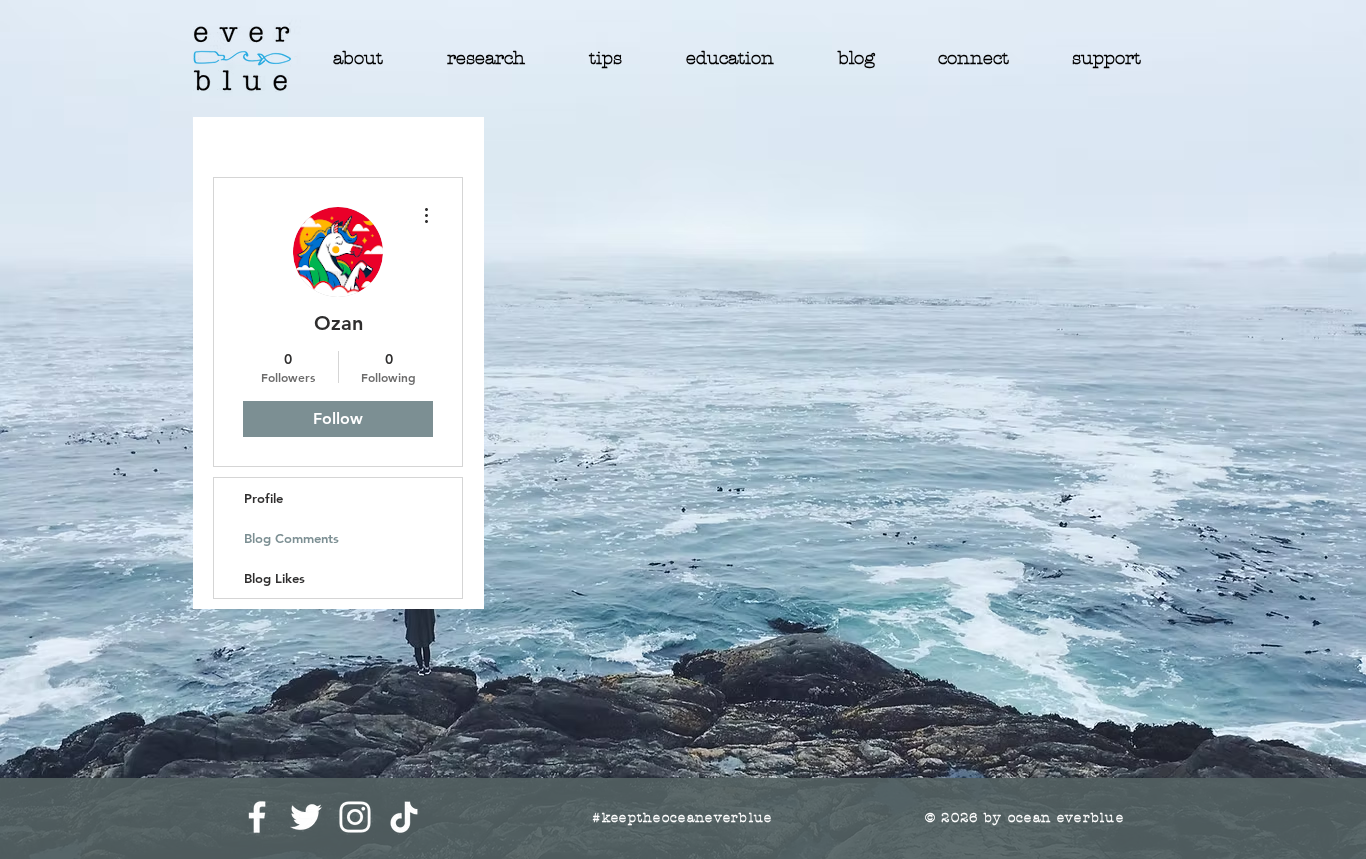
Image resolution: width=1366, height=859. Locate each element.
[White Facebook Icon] (257, 817)
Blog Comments (291, 538)
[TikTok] (404, 817)
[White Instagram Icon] (355, 817)
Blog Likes (274, 578)
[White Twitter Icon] (306, 817)
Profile (263, 498)
